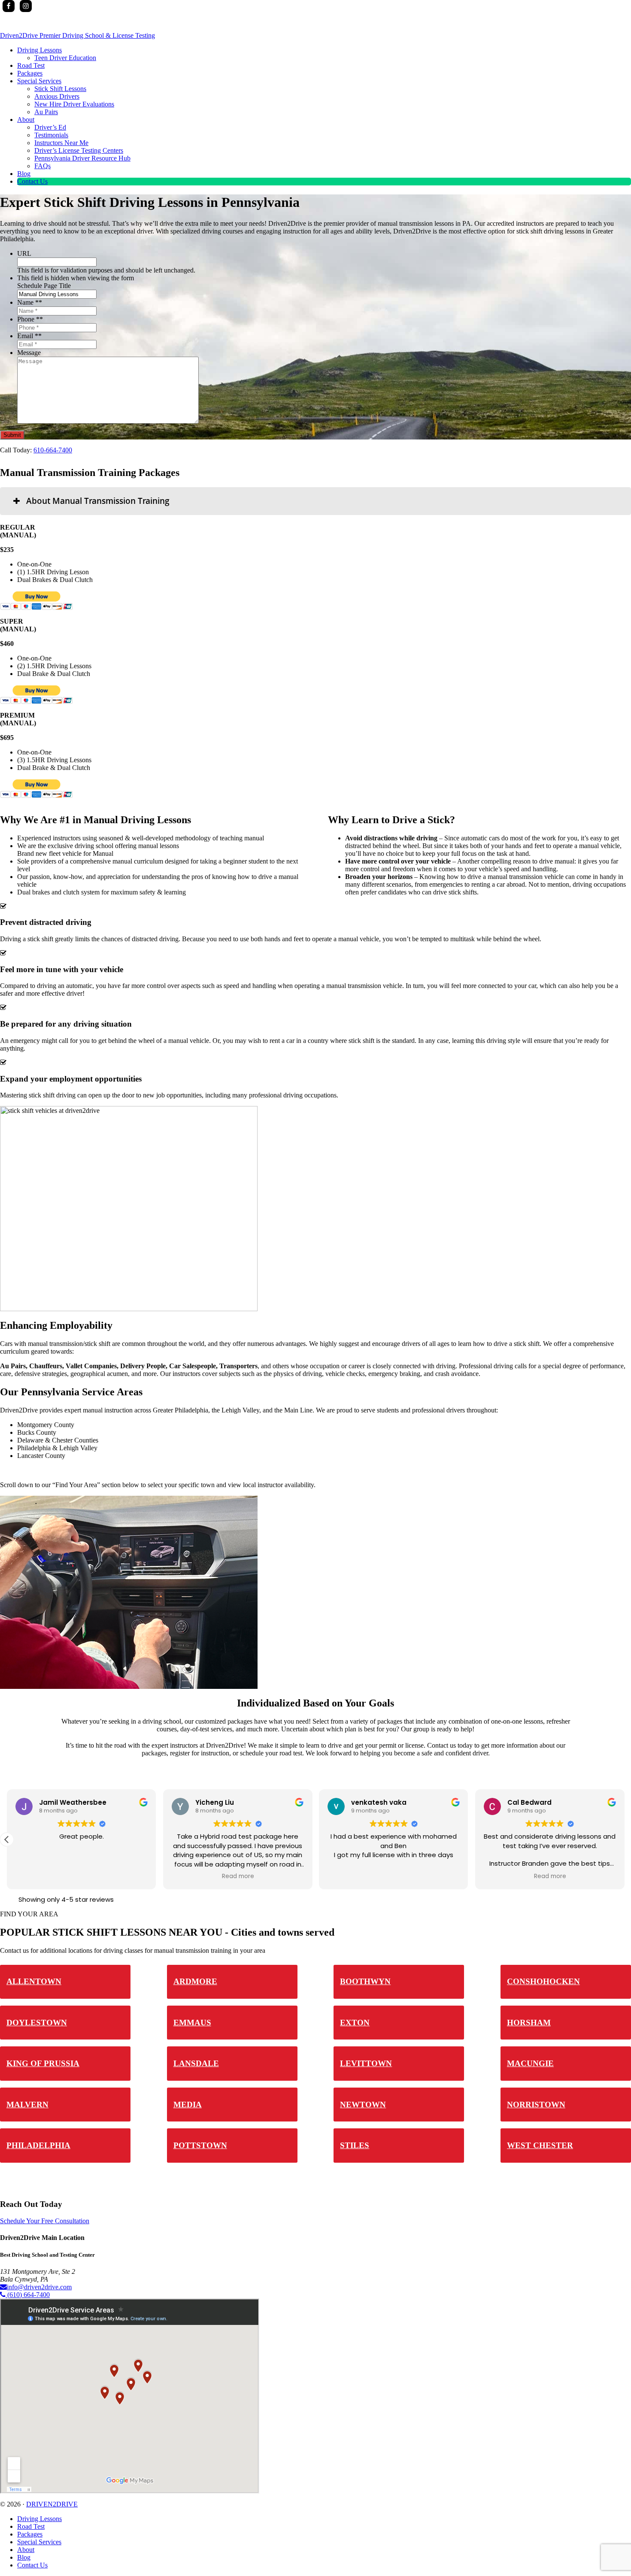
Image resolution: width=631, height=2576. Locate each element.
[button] (7, 1840)
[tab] (315, 501)
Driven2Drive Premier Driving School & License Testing (77, 35)
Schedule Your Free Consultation (45, 2221)
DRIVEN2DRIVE (52, 2504)
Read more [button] (238, 1876)
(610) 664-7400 (28, 2295)
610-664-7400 (53, 450)
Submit (12, 435)
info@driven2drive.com (39, 2287)
